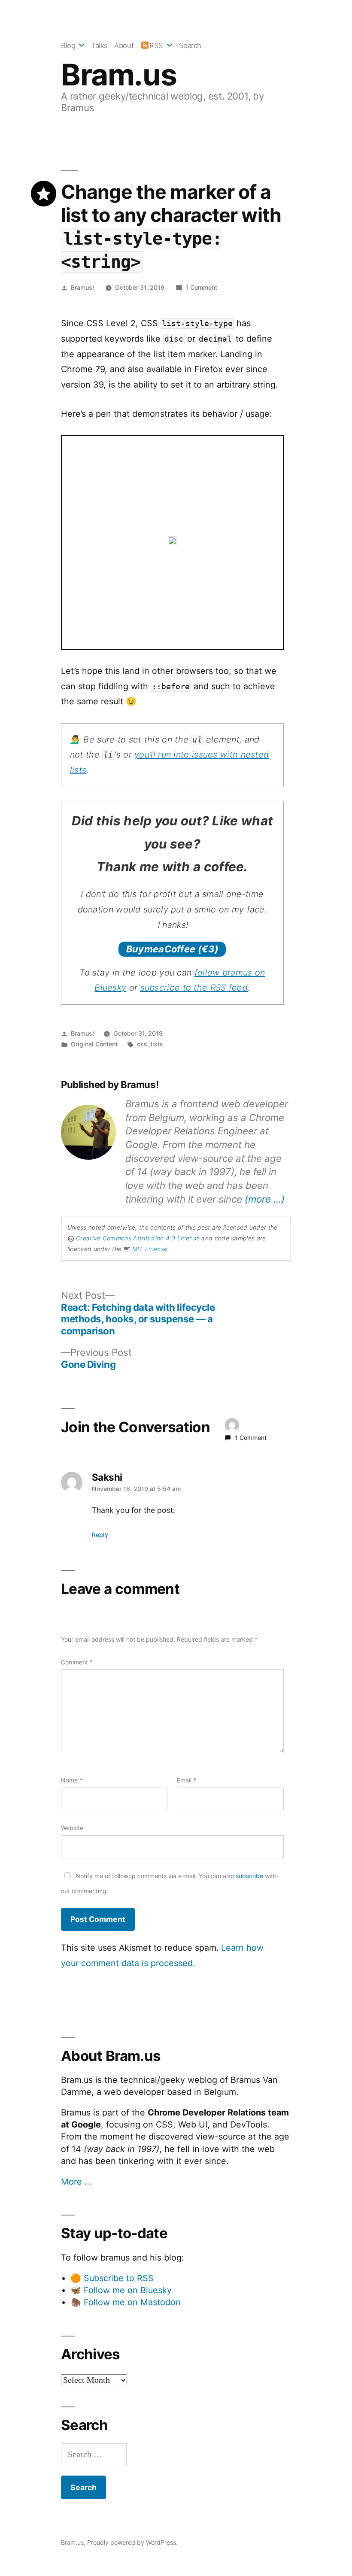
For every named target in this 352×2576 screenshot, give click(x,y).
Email (187, 1780)
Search (190, 45)
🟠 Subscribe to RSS (112, 2278)
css (142, 1044)
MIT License (150, 1249)
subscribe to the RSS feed (194, 988)
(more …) (265, 1199)
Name (72, 1780)
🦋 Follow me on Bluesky (121, 2290)
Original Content (94, 1044)
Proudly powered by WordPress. (132, 2542)
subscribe (249, 1876)
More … (76, 2182)
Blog (68, 45)
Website (72, 1828)
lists (157, 1044)
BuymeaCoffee (172, 949)
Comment (77, 1662)
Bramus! (82, 287)
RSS (156, 45)
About (124, 45)
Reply (100, 1535)
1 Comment (201, 287)
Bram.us (119, 75)
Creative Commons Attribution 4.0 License (138, 1238)
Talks (99, 45)
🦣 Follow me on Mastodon (126, 2302)
